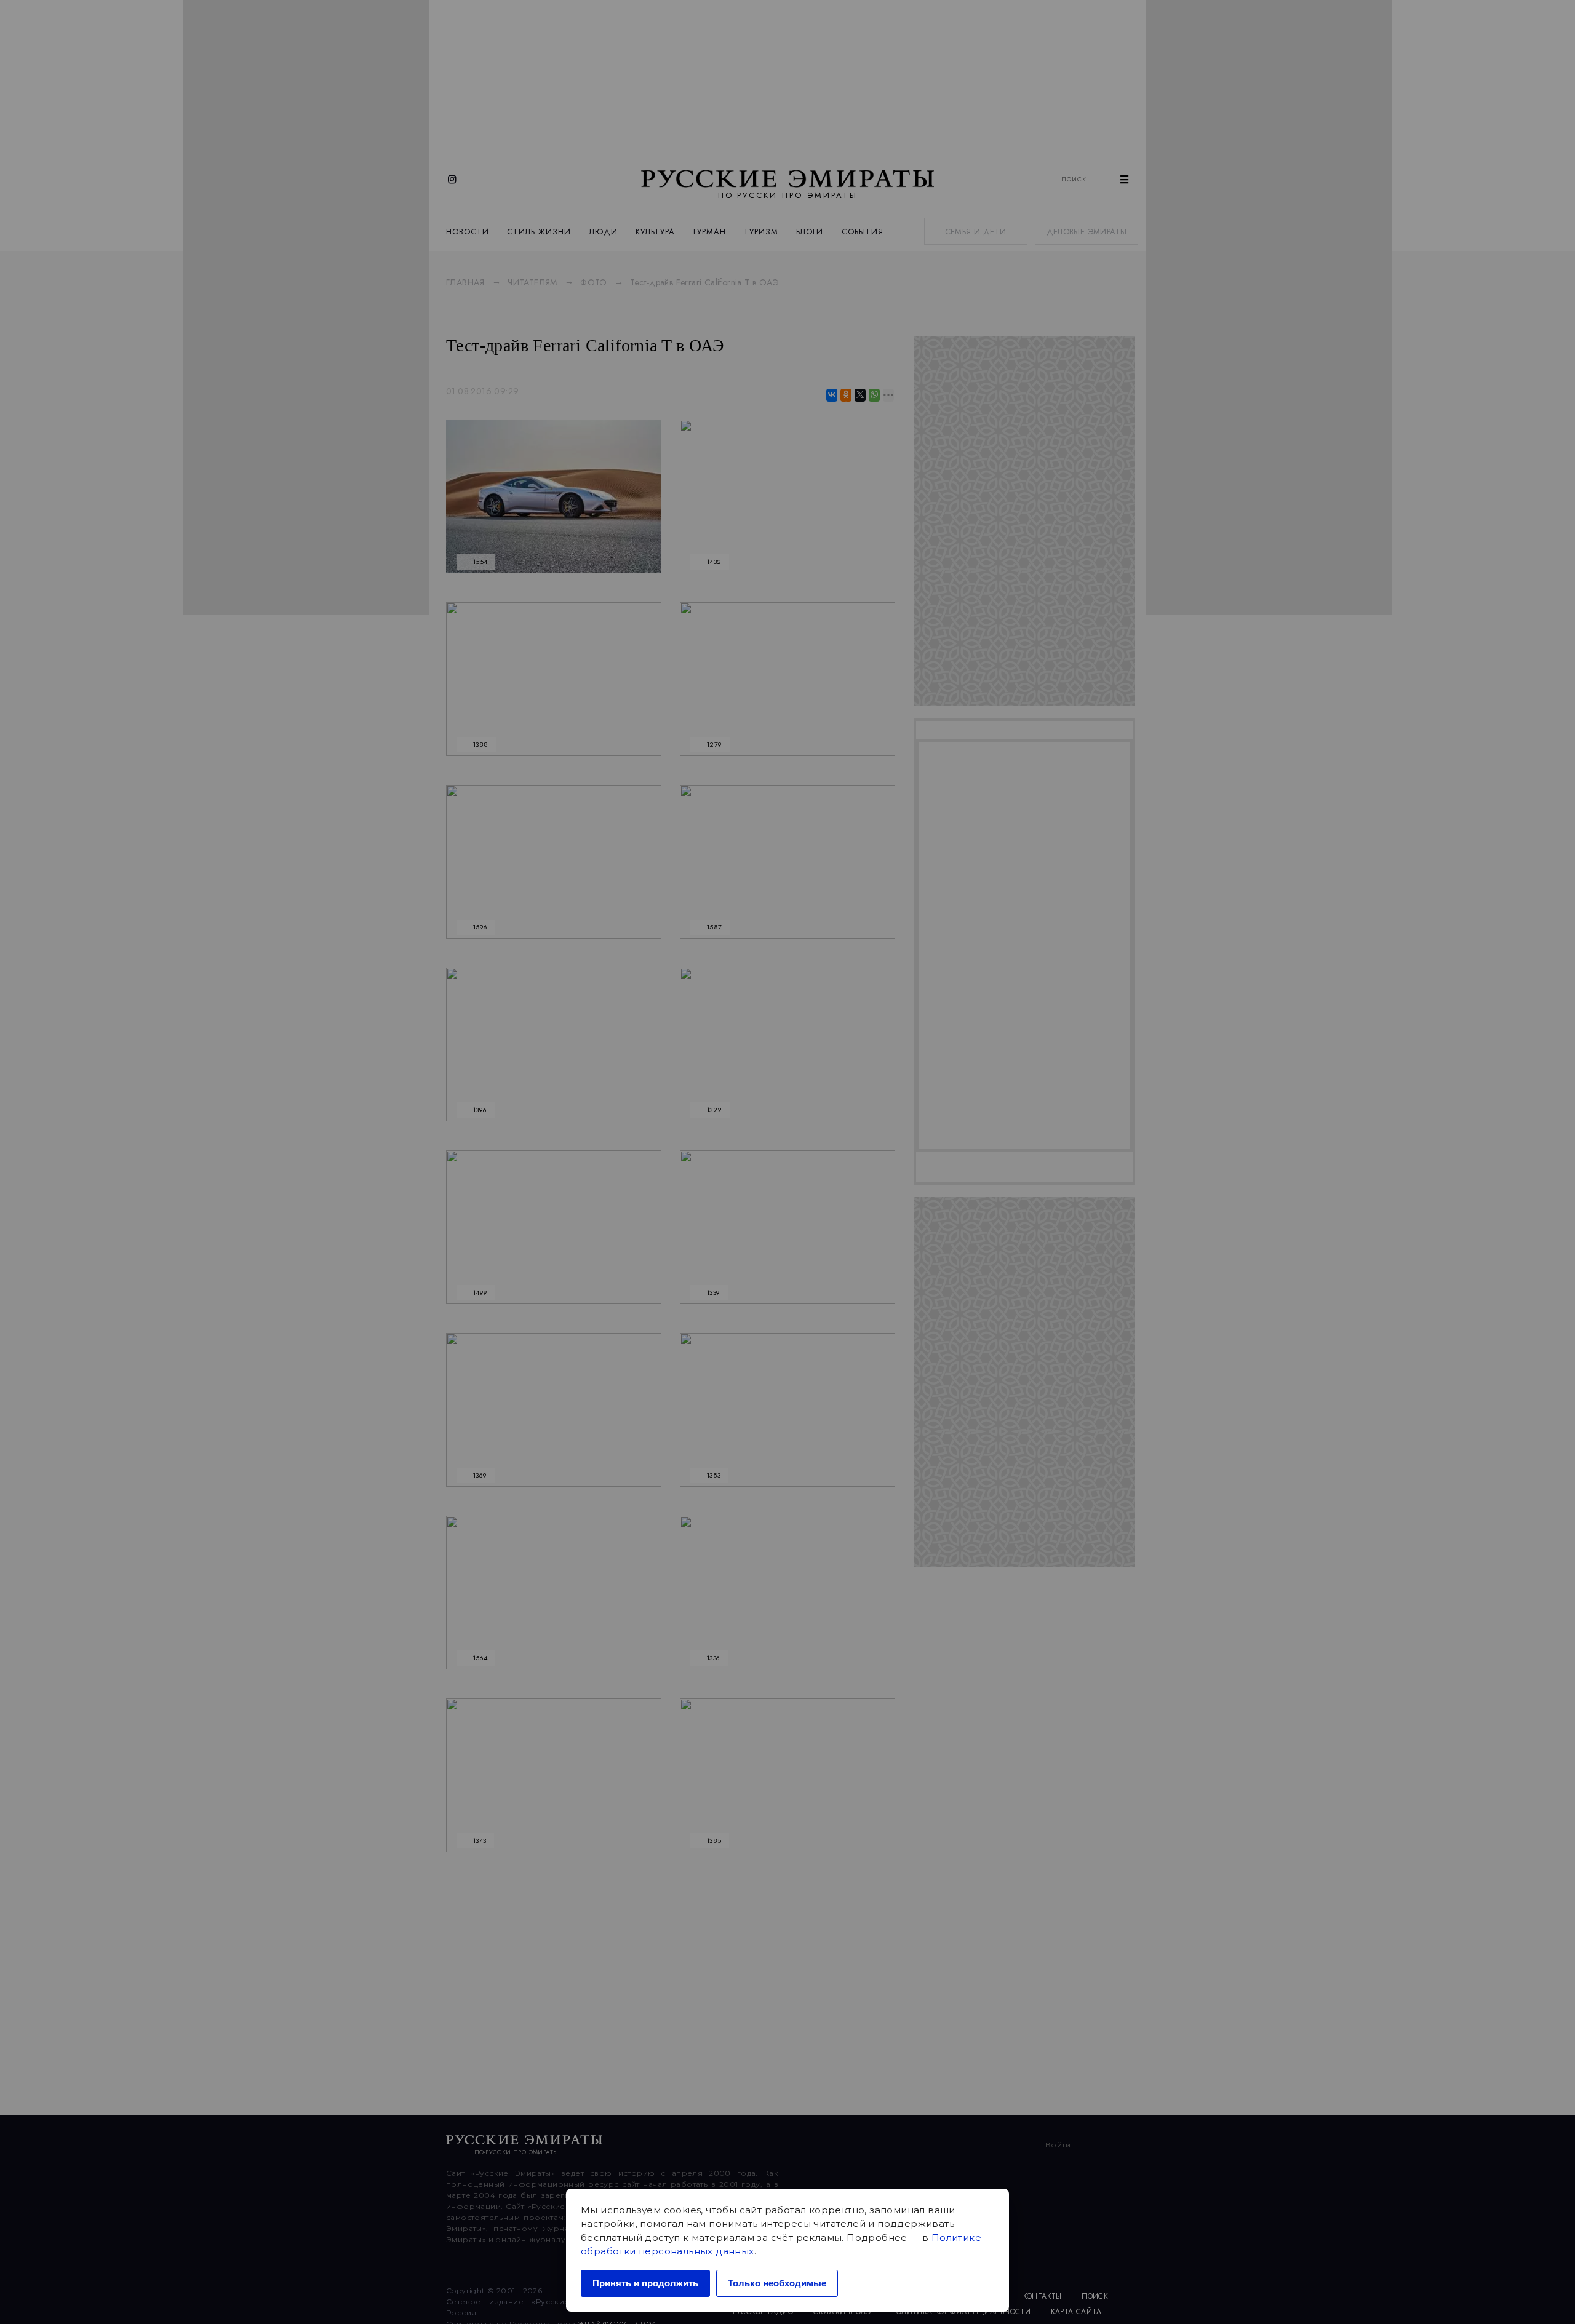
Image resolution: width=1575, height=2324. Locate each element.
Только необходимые (777, 2283)
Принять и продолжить (645, 2283)
